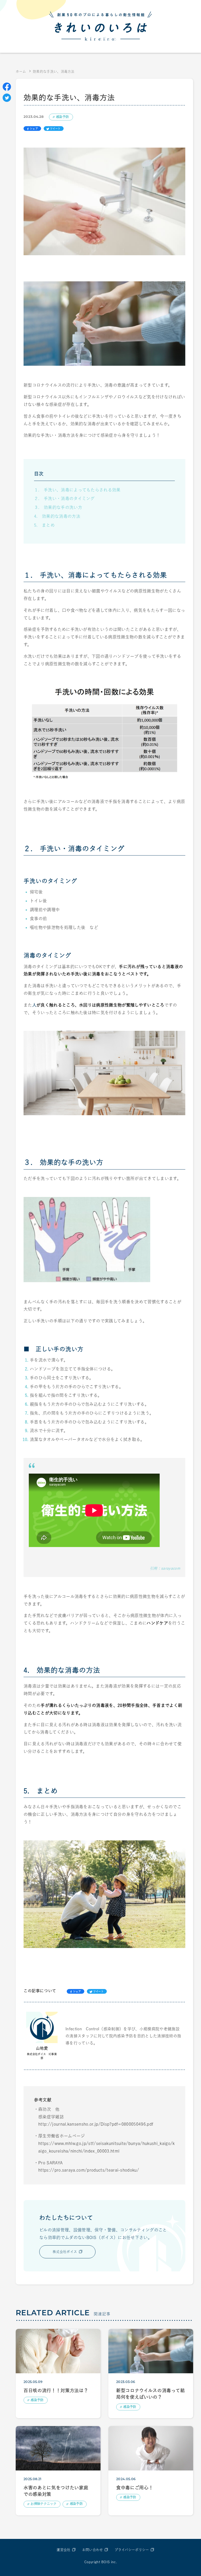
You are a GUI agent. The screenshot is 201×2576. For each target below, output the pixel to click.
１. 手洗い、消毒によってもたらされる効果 (77, 490)
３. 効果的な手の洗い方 (58, 507)
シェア (34, 129)
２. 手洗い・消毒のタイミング (64, 498)
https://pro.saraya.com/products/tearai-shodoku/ (89, 2170)
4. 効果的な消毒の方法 (57, 516)
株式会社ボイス (65, 2252)
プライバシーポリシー (132, 2550)
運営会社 (63, 2550)
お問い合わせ (93, 2550)
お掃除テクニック (44, 2504)
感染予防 (62, 117)
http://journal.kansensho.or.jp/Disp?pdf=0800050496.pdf (96, 2124)
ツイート (55, 129)
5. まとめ (44, 525)
